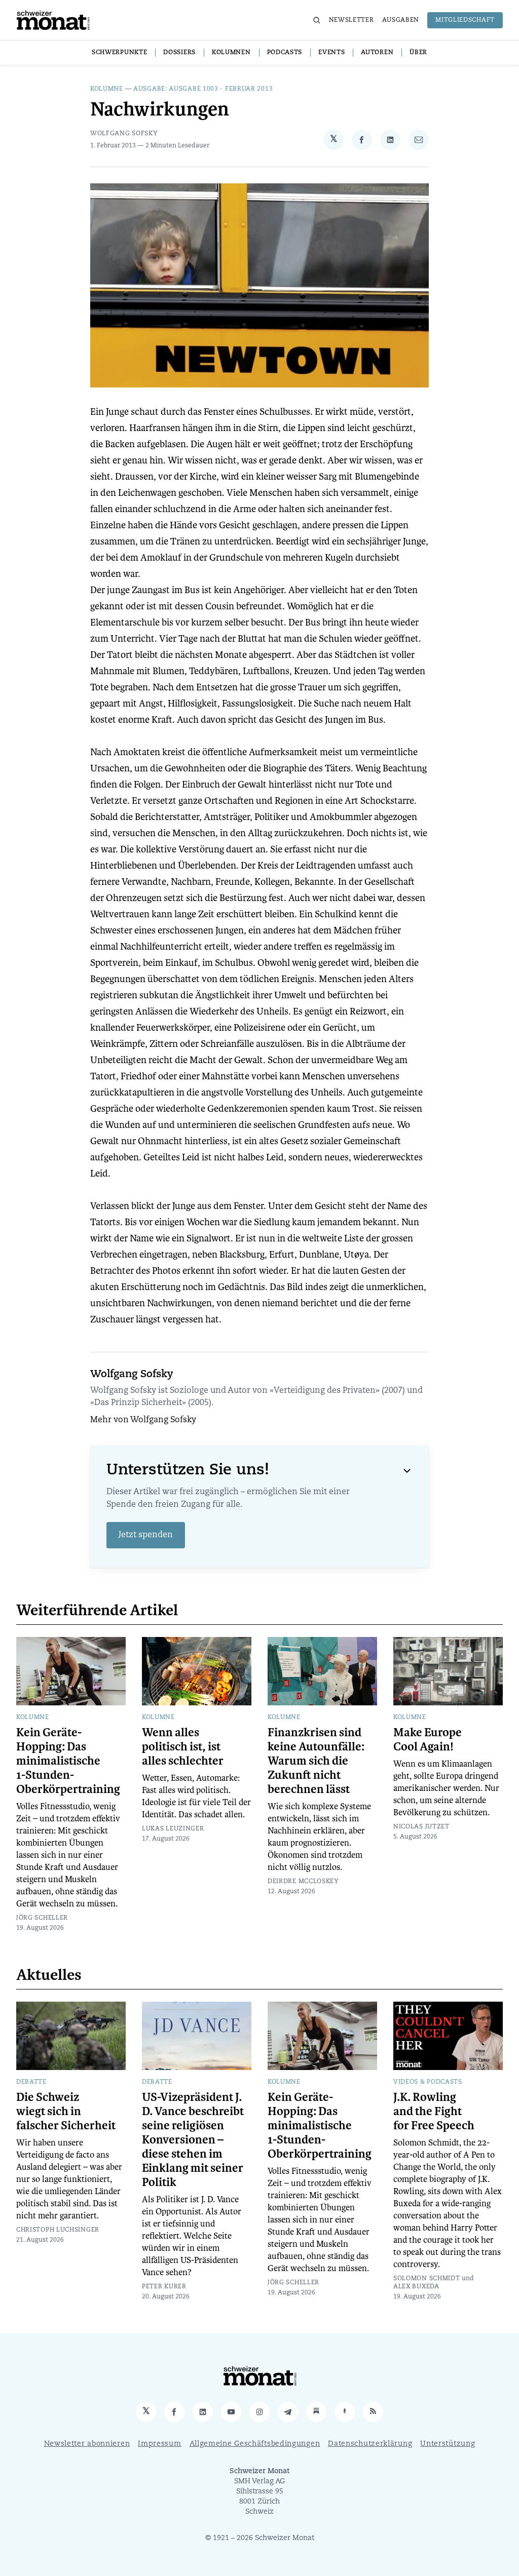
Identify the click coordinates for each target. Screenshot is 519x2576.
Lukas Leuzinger (173, 1829)
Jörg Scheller (42, 1918)
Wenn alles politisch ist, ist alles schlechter (183, 1747)
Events (331, 53)
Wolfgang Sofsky (124, 134)
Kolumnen (231, 53)
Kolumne (107, 89)
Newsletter (351, 20)
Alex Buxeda (416, 2287)
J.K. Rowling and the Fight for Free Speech (434, 2112)
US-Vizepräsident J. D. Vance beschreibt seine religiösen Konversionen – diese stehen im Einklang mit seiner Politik (193, 2140)
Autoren (377, 53)
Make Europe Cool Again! (428, 1740)
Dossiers (179, 53)
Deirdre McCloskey (303, 1882)
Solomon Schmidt (427, 2279)
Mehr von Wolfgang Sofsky (143, 1420)
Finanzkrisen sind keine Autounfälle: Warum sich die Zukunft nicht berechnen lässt (316, 1761)
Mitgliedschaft (465, 20)
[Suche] (317, 20)
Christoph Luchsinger (58, 2230)
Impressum (159, 2444)
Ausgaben (401, 20)
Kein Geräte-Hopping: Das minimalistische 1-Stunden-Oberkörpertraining (68, 1761)
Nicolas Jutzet (421, 1827)
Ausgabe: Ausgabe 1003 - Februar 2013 (203, 89)
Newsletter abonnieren (87, 2444)
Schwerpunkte (119, 53)
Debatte (31, 2082)
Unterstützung (448, 2444)
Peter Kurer (164, 2287)
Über (418, 53)
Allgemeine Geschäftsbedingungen (255, 2444)
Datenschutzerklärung (370, 2444)
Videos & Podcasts (428, 2082)
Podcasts (285, 53)
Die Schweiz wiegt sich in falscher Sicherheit (66, 2112)
